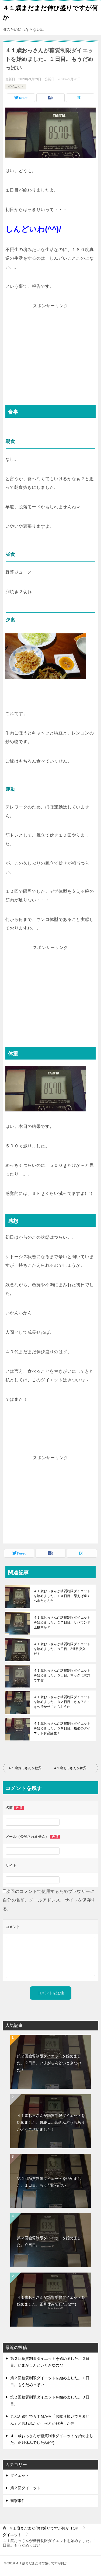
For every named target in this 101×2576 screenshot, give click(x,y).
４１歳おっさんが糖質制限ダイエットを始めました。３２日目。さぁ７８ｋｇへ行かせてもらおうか (62, 1702)
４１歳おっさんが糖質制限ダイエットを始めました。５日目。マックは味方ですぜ (62, 1675)
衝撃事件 (18, 2501)
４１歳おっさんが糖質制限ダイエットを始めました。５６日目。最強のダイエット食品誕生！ (62, 1728)
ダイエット (16, 86)
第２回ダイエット (25, 2488)
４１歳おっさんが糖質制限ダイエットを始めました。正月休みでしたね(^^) (51, 2301)
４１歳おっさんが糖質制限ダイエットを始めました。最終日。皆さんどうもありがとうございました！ (51, 2122)
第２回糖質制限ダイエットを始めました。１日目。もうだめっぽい (49, 2182)
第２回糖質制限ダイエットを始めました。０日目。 (49, 2241)
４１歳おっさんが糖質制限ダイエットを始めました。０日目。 (29, 1768)
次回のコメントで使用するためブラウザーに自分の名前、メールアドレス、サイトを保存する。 (49, 1900)
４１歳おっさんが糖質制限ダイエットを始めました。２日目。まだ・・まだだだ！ (76, 1768)
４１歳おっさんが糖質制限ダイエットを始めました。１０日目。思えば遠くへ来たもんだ (62, 1596)
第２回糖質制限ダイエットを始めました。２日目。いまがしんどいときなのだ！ (49, 2063)
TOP (43, 2528)
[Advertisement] (51, 348)
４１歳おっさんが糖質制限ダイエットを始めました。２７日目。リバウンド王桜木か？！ (62, 1622)
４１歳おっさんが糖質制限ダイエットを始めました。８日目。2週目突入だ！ (62, 1649)
